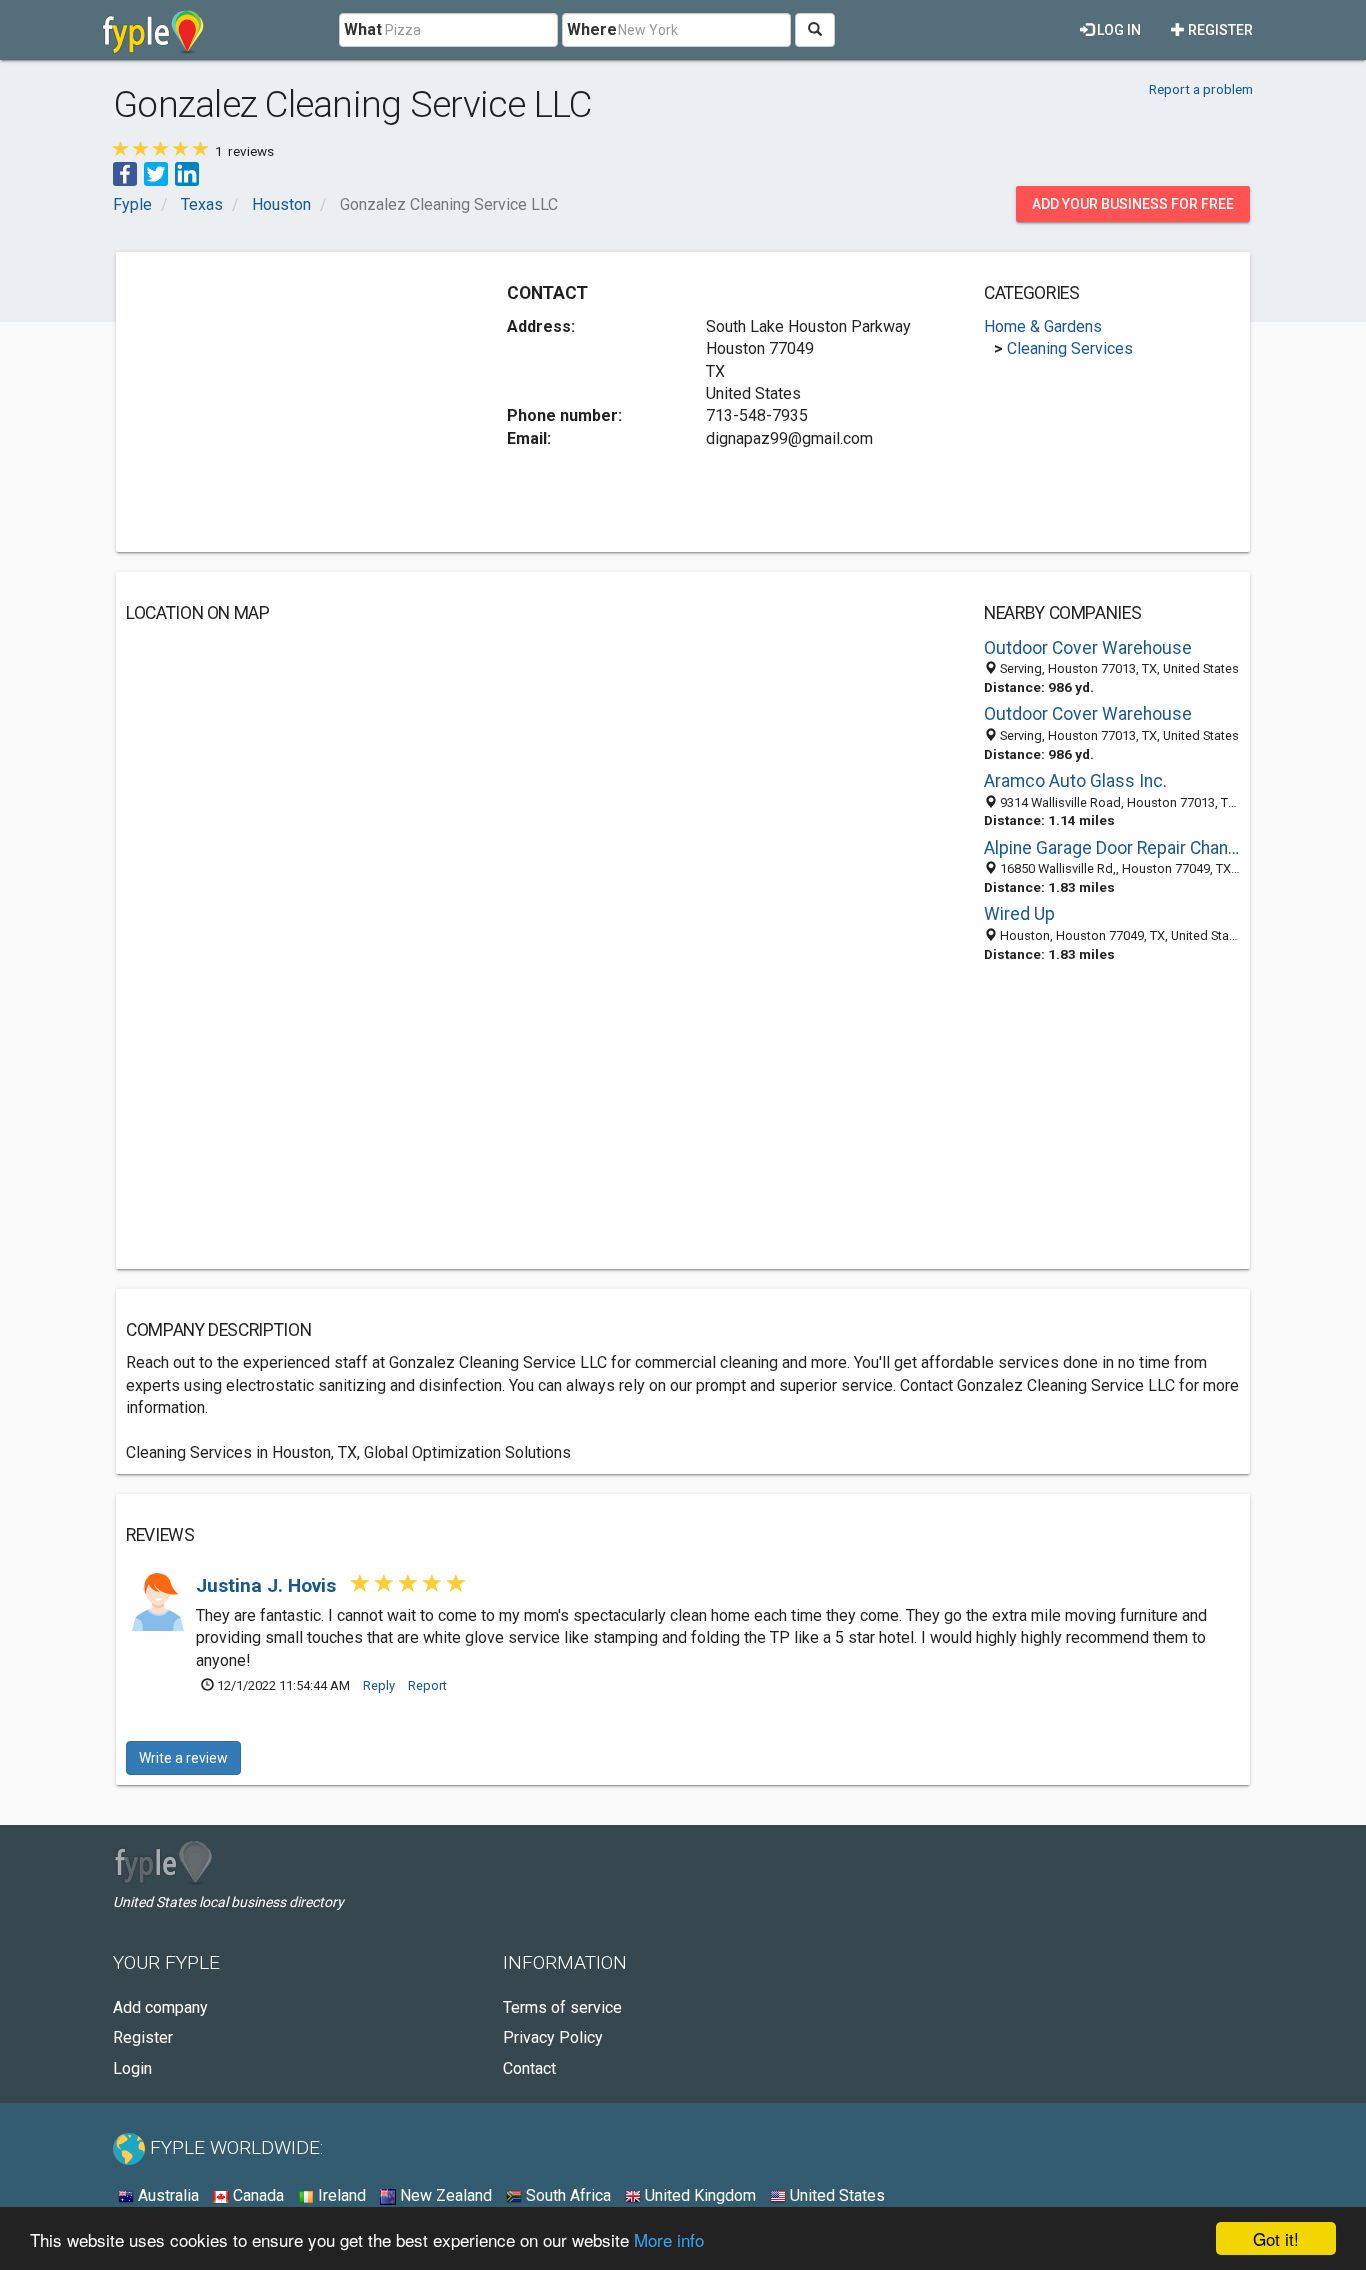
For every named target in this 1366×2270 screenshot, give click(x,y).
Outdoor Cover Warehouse (1088, 648)
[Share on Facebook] (125, 172)
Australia (166, 2195)
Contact (529, 2068)
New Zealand (444, 2195)
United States (835, 2195)
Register (1219, 30)
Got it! (1276, 2238)
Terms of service (562, 2007)
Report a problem (1201, 89)
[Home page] (153, 30)
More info (669, 2239)
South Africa (566, 2195)
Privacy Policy (553, 2037)
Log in (1117, 30)
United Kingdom (698, 2195)
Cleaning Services (1070, 348)
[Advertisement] (294, 402)
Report (427, 1685)
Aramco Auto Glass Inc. (1075, 781)
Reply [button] (379, 1685)
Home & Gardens (1043, 326)
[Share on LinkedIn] (187, 172)
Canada (256, 2195)
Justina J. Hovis (268, 1585)
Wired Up (1019, 914)
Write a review (183, 1758)
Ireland (340, 2195)
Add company (160, 2007)
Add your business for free (1133, 204)
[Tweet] (156, 172)
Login (132, 2068)
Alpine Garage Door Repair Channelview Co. (1112, 848)
